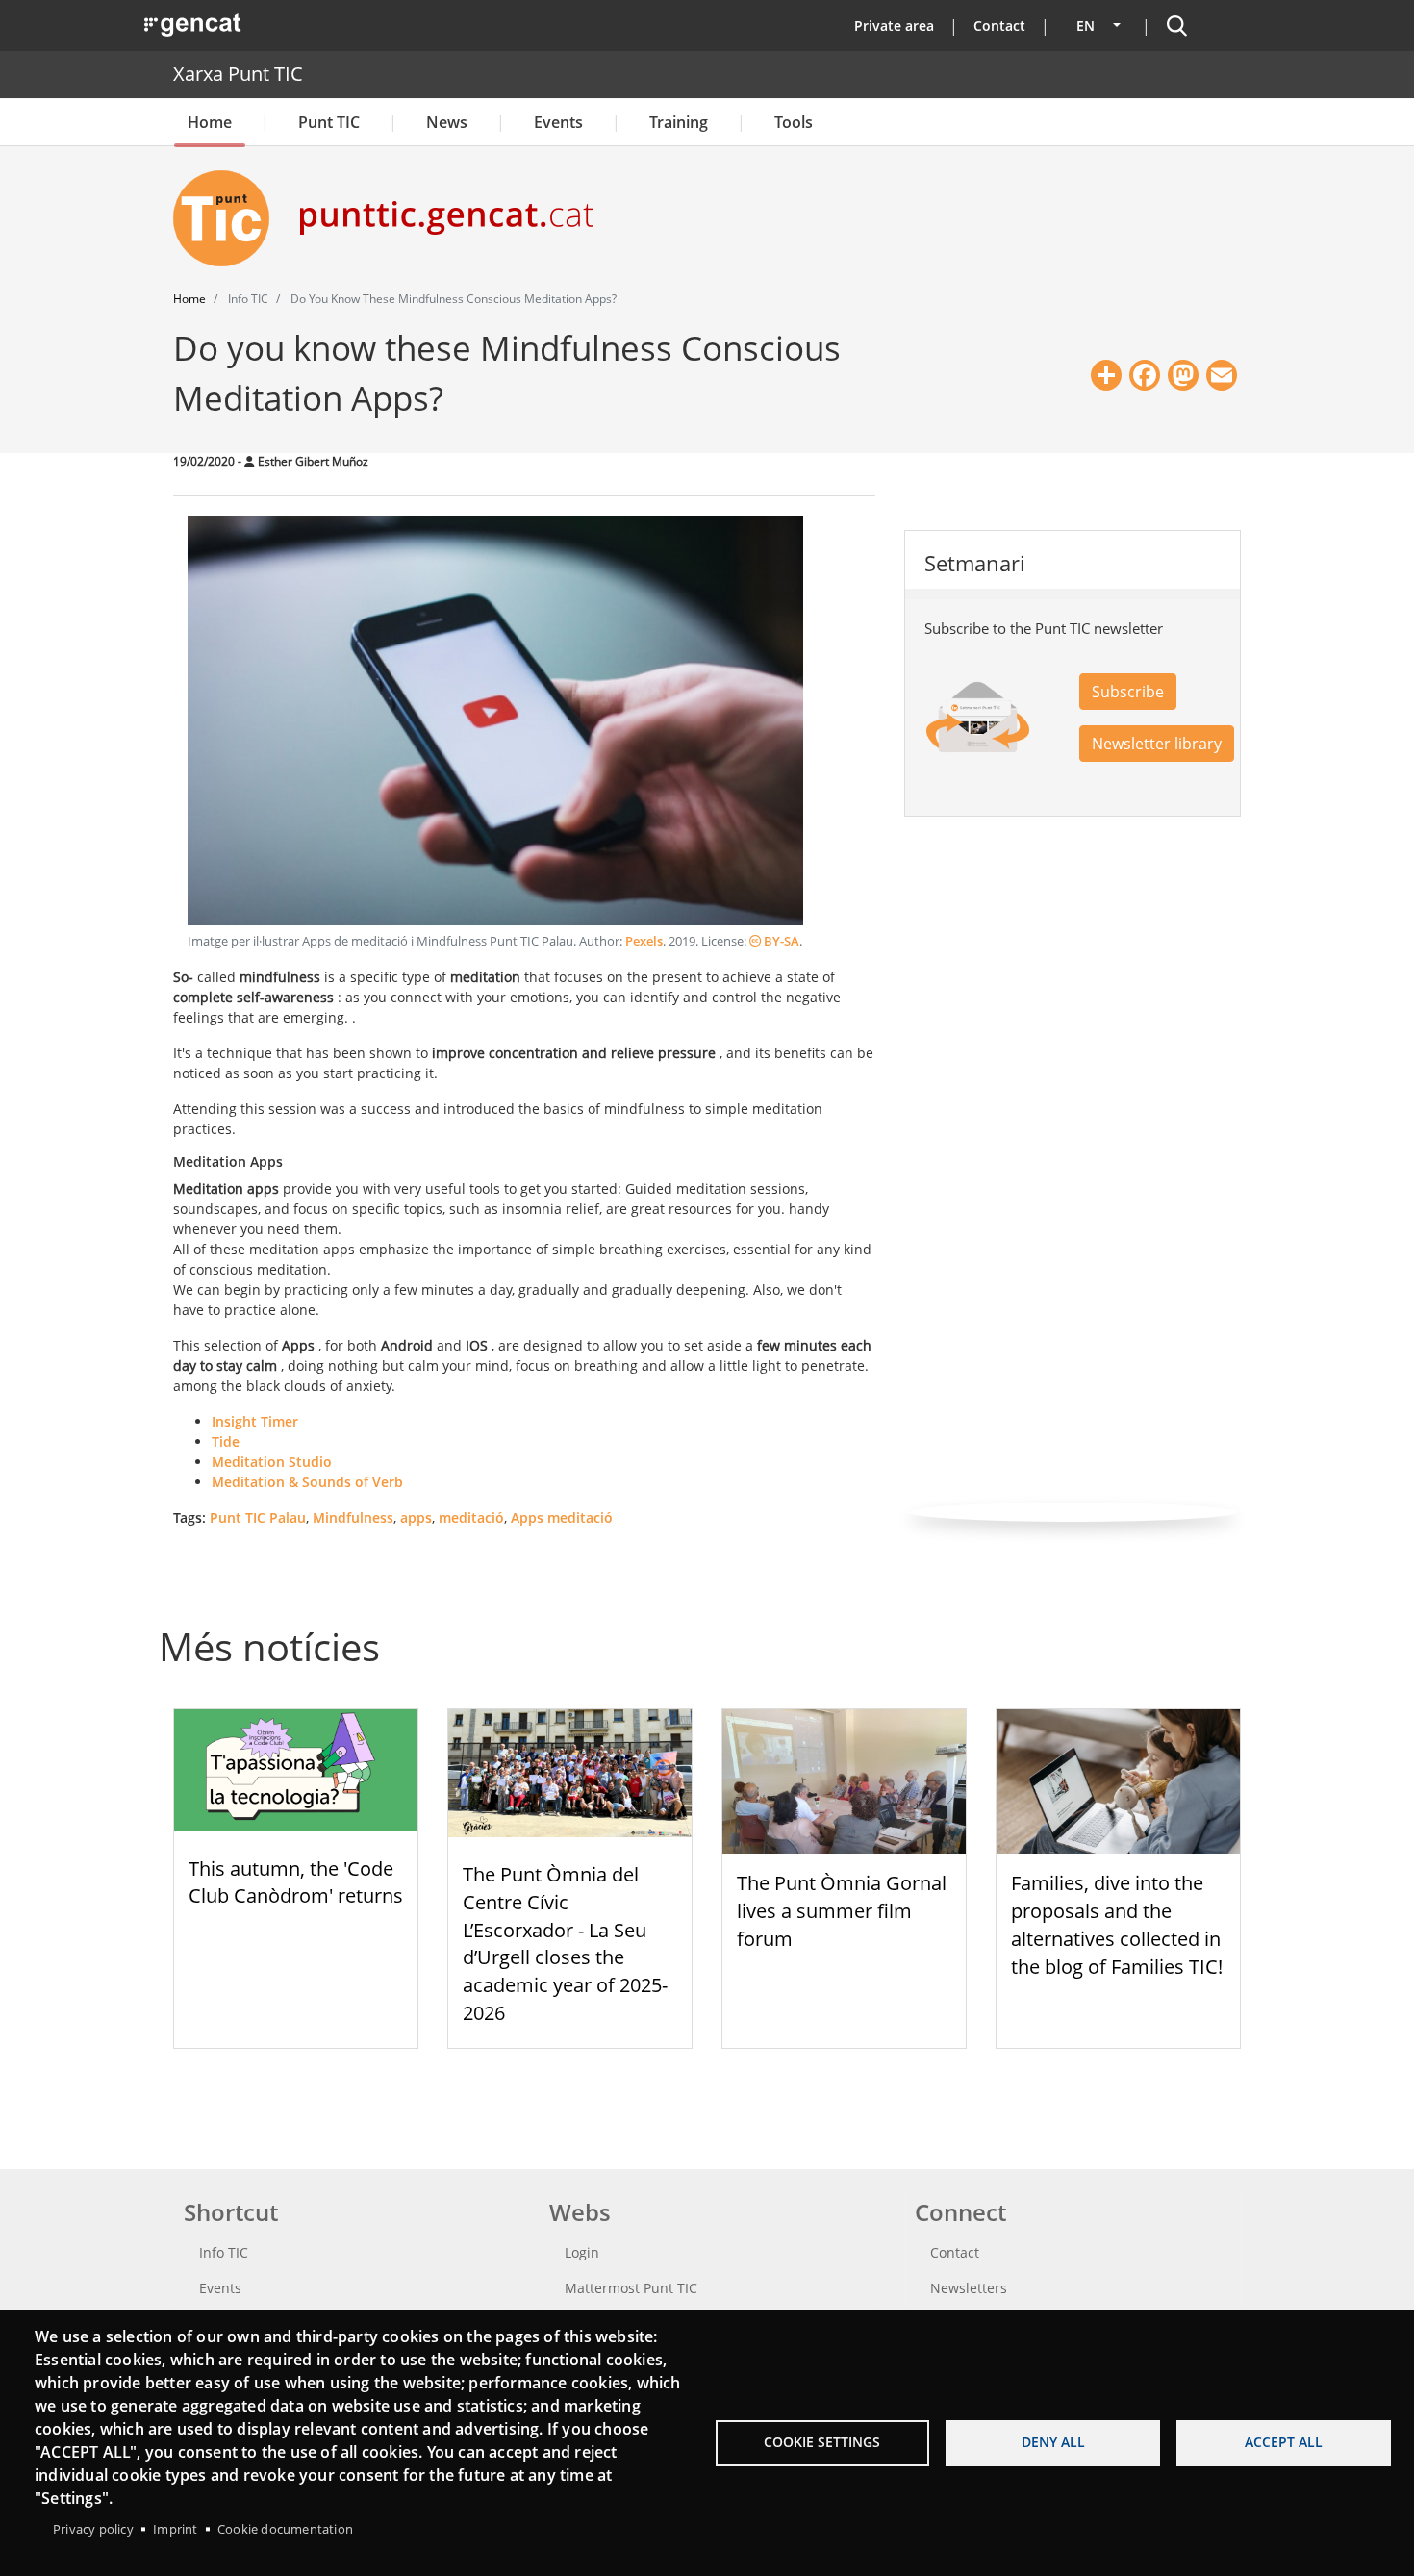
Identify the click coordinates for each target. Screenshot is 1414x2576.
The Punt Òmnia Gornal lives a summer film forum (842, 1911)
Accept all (1284, 2442)
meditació (471, 1517)
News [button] (447, 122)
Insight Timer (255, 1421)
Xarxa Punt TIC (238, 74)
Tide (226, 1441)
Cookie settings (822, 2442)
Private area (894, 25)
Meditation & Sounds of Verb (307, 1482)
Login (582, 2252)
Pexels (644, 941)
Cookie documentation (285, 2529)
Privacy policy (93, 2529)
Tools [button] (794, 122)
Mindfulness (353, 1517)
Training (679, 122)
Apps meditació (562, 1517)
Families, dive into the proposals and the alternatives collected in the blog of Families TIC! (1117, 1924)
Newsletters (969, 2288)
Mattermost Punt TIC (631, 2288)
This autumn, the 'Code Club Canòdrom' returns (296, 1882)
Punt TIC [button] (329, 122)
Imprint (175, 2529)
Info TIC (224, 2252)
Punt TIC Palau (258, 1517)
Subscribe (1128, 692)
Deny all (1053, 2442)
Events (558, 122)
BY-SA (780, 941)
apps (416, 1517)
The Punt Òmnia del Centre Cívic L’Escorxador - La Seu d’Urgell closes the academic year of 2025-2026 (565, 1944)
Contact (999, 25)
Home (210, 122)
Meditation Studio (272, 1462)
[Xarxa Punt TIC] (229, 218)
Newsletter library (1157, 744)
